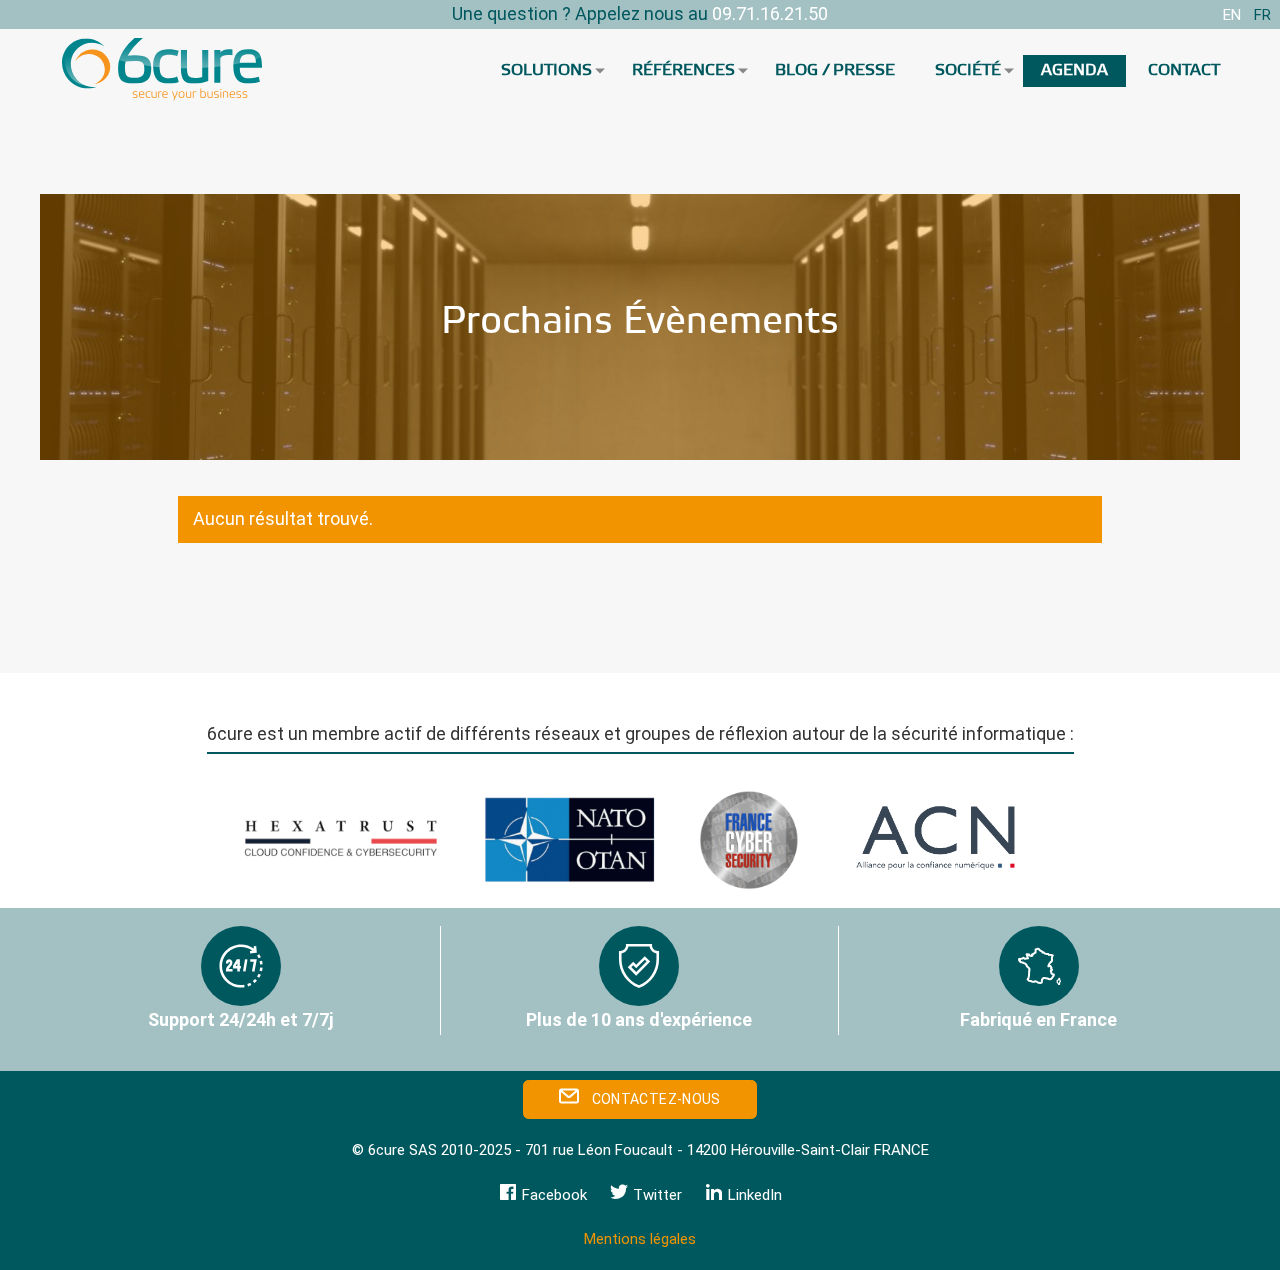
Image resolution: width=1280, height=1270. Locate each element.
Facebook (552, 1195)
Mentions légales (640, 1239)
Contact (1184, 70)
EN (1232, 15)
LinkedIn (753, 1195)
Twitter (655, 1195)
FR (1262, 15)
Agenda (1074, 70)
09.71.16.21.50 (770, 13)
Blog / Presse (835, 70)
